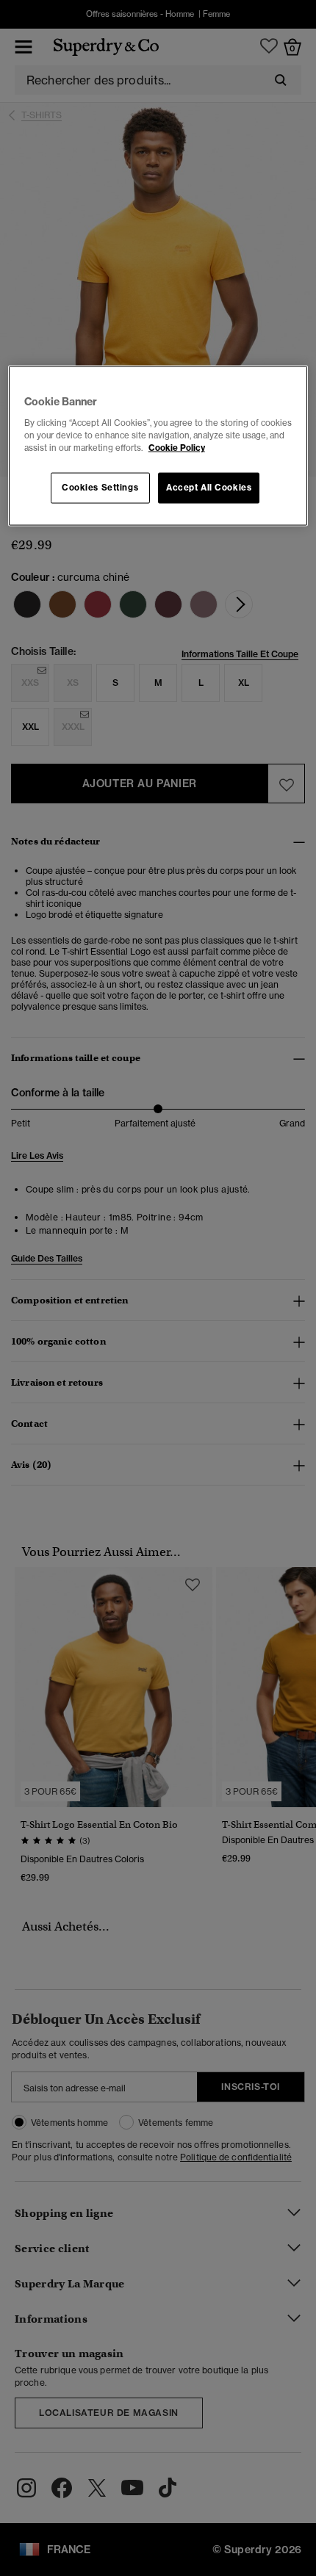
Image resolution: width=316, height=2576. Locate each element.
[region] (158, 446)
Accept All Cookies (209, 488)
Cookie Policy (177, 447)
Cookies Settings (100, 488)
